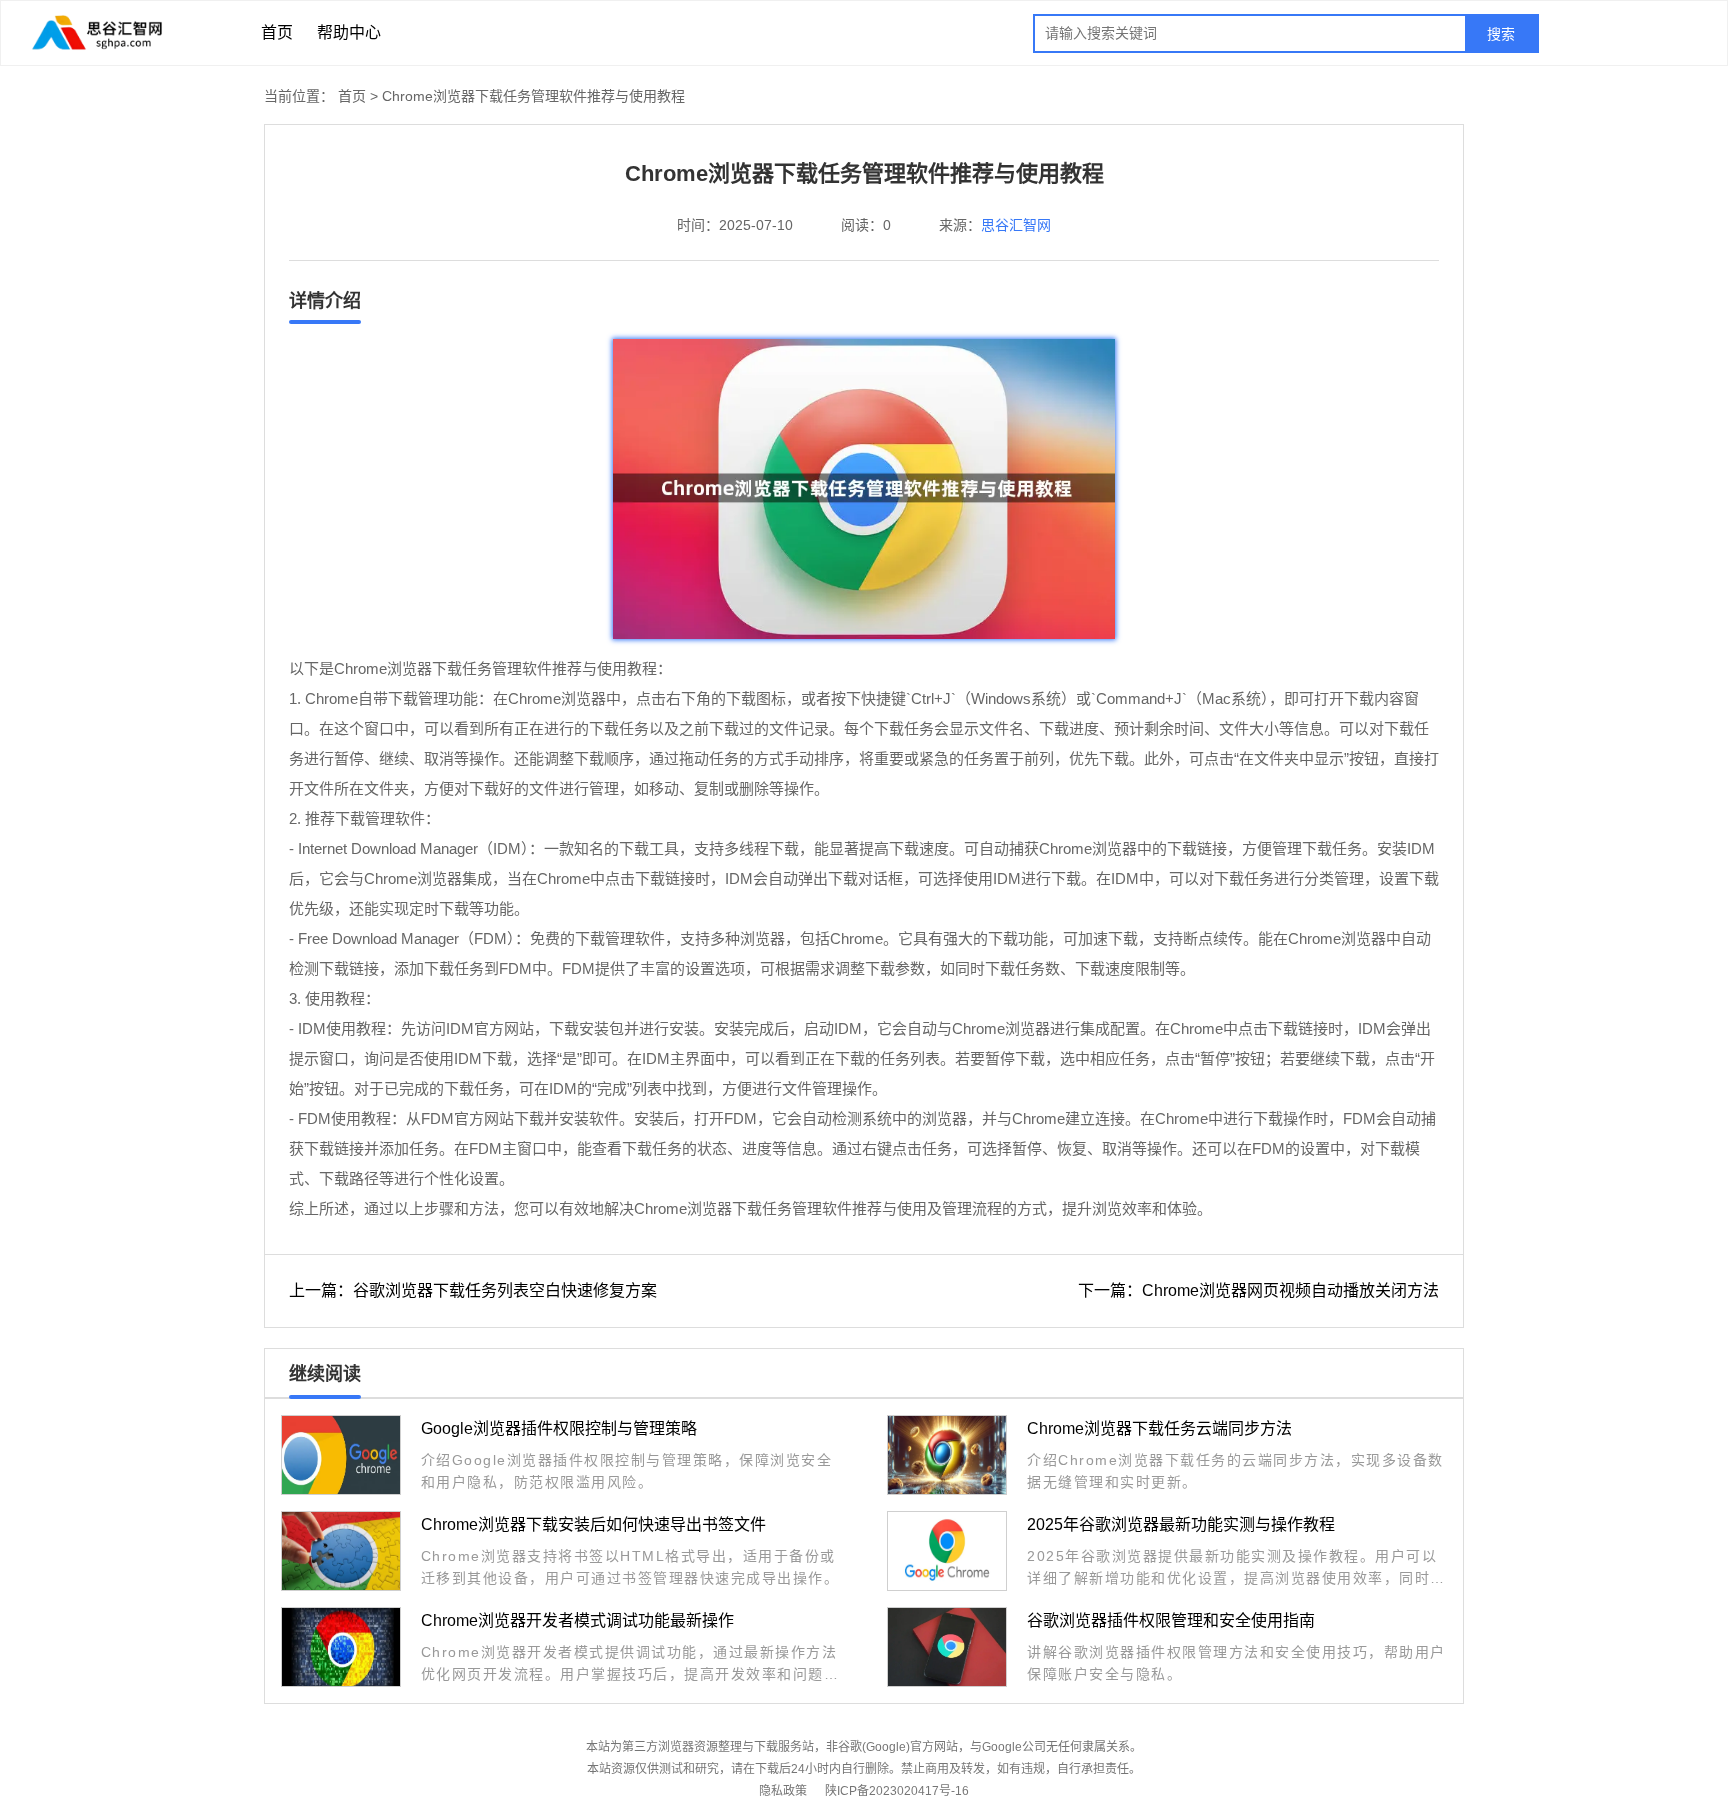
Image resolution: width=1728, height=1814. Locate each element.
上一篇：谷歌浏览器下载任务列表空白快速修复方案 (473, 1290)
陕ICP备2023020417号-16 (897, 1791)
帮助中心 (349, 32)
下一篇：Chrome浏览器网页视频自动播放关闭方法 (1258, 1290)
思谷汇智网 (1016, 225)
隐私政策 (783, 1791)
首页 (277, 32)
